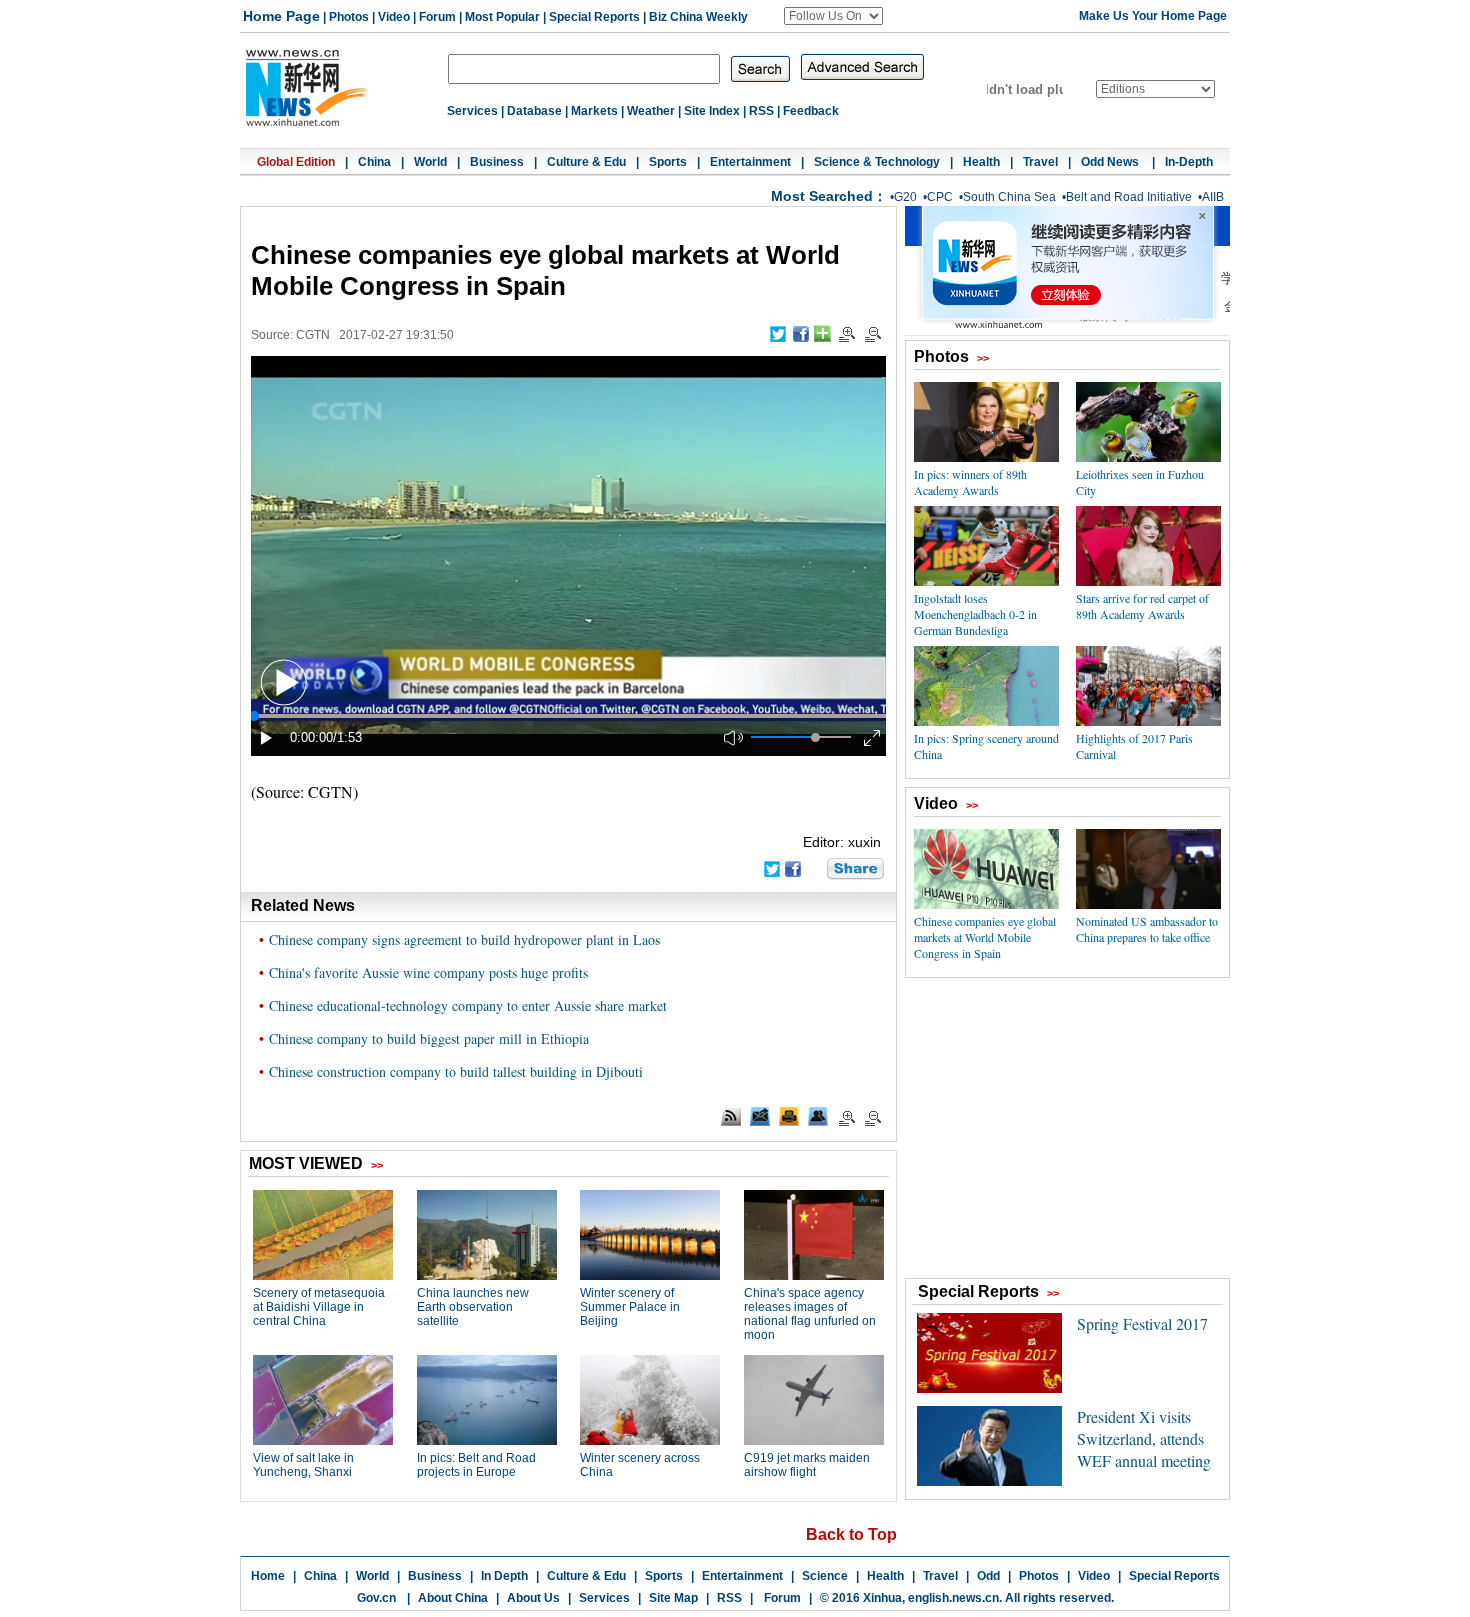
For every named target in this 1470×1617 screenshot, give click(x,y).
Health (981, 162)
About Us (533, 1598)
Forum (437, 17)
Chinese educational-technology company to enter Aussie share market (468, 1005)
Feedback (811, 111)
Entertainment (750, 162)
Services (472, 111)
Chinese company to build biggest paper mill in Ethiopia (429, 1038)
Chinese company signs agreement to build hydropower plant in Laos (464, 939)
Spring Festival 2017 (1142, 1323)
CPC (940, 197)
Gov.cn (376, 1598)
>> (983, 358)
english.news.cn (953, 1598)
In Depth (504, 1576)
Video (394, 17)
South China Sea (1009, 197)
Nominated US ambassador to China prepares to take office (1147, 929)
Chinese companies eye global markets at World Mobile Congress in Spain (985, 937)
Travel (1040, 162)
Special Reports (594, 17)
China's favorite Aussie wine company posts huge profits (428, 972)
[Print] (789, 1116)
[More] (822, 333)
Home (268, 1576)
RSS (761, 111)
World (430, 162)
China (374, 162)
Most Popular (502, 17)
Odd (988, 1576)
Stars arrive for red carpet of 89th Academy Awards (1142, 606)
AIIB (1213, 197)
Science (825, 1576)
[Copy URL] (818, 1116)
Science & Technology (877, 162)
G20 (905, 197)
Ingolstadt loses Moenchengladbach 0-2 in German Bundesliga (975, 614)
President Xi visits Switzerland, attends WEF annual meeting (1144, 1438)
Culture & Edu (586, 162)
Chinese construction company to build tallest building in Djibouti (456, 1071)
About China (453, 1598)
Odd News (1111, 162)
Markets (594, 111)
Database (534, 111)
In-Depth (1189, 162)
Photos (349, 17)
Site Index (712, 111)
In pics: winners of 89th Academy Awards (970, 482)
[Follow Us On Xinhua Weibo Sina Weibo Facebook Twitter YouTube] (833, 16)
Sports (668, 162)
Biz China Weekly (698, 17)
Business (497, 162)
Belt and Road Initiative (1129, 197)
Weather (651, 111)
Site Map (673, 1598)
